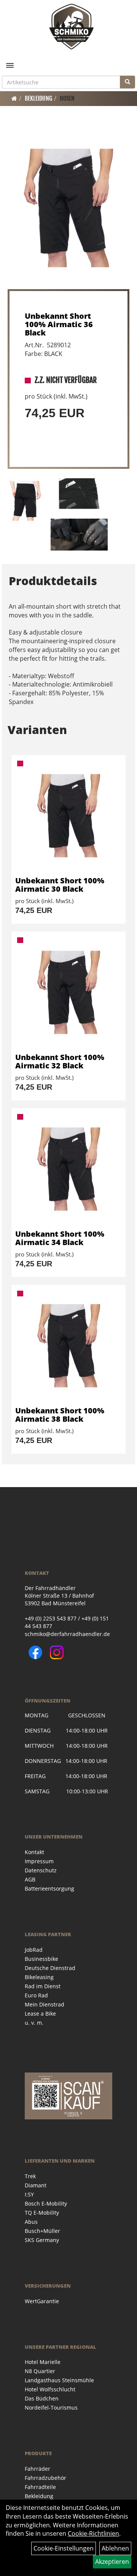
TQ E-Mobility (42, 2213)
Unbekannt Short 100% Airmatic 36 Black (59, 324)
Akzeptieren (112, 2562)
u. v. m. (34, 2023)
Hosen (67, 98)
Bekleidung (38, 98)
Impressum (39, 1861)
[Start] (14, 98)
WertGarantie (42, 2301)
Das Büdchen (42, 2398)
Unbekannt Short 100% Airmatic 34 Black (60, 1238)
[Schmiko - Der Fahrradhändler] (71, 27)
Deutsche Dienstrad (50, 1968)
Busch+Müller (42, 2231)
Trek (30, 2176)
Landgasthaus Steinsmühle (59, 2380)
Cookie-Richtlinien (93, 2533)
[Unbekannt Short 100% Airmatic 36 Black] (68, 208)
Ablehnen (115, 2548)
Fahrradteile (40, 2487)
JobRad (34, 1950)
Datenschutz (41, 1870)
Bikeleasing (39, 1977)
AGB (30, 1879)
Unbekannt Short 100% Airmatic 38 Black (60, 1415)
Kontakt (34, 1852)
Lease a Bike (40, 2013)
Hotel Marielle (43, 2362)
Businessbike (41, 1959)
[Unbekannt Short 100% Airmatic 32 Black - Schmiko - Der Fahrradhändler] (68, 992)
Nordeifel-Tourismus (51, 2407)
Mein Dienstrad (45, 2004)
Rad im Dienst (43, 1986)
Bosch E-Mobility (46, 2203)
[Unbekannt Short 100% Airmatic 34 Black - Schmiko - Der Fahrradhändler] (68, 1169)
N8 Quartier (40, 2371)
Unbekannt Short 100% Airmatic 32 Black (60, 1061)
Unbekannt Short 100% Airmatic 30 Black (60, 885)
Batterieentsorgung (49, 1888)
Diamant (36, 2185)
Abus (31, 2222)
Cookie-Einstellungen (64, 2548)
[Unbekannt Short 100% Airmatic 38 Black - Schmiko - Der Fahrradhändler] (68, 1346)
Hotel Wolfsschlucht (50, 2389)
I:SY (29, 2194)
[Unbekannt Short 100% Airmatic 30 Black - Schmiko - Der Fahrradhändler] (68, 816)
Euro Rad (36, 1995)
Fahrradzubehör (45, 2478)
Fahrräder (37, 2469)
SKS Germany (42, 2240)
